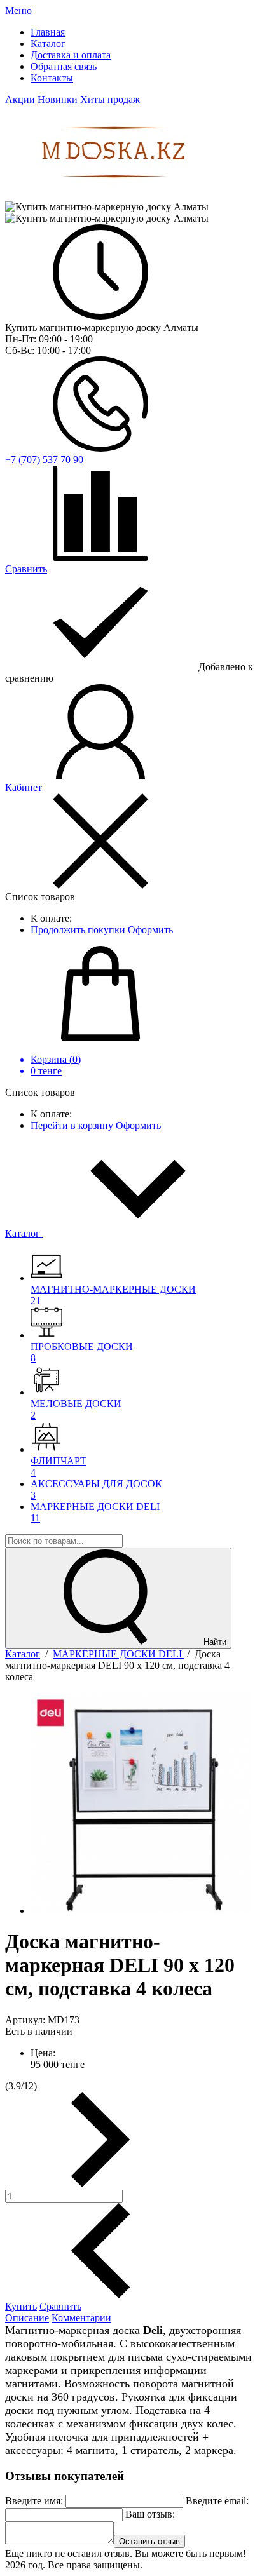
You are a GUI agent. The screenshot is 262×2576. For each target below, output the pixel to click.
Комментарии (81, 2318)
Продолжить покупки (78, 930)
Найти (214, 1642)
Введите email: (217, 2501)
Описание (27, 2318)
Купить (21, 2306)
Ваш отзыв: (150, 2514)
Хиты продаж (110, 99)
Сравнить (60, 2306)
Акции (20, 99)
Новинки (58, 99)
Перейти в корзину (72, 1125)
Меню (18, 10)
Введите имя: (34, 2501)
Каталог (24, 1233)
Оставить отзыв (149, 2541)
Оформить (150, 930)
